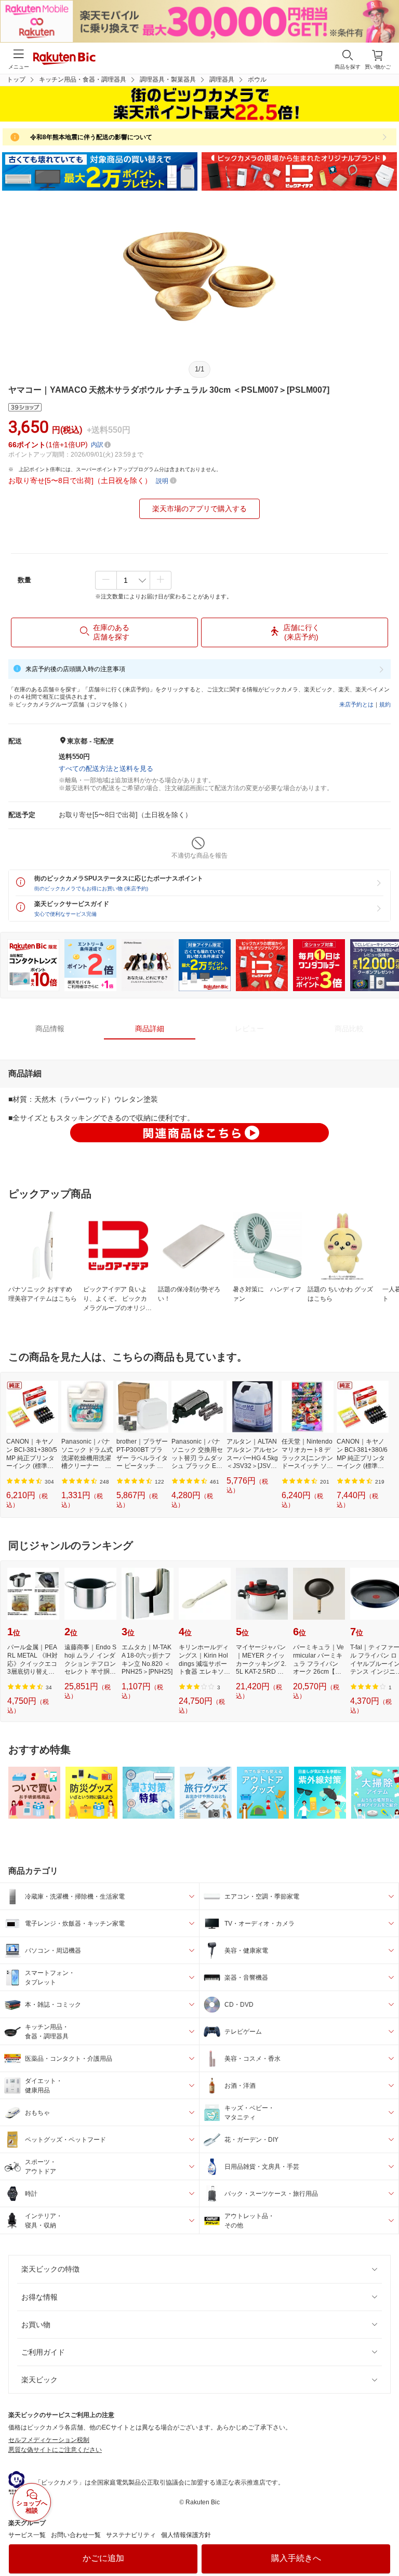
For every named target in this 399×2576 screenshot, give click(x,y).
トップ (16, 79)
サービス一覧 (27, 2535)
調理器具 (222, 79)
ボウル (257, 79)
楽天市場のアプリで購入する (199, 509)
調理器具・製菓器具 (168, 79)
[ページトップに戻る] (384, 2542)
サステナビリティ (131, 2535)
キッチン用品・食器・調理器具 (83, 79)
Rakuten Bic (64, 59)
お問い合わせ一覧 (76, 2535)
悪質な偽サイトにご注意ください (55, 2450)
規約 (385, 704)
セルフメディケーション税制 (49, 2440)
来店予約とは (356, 704)
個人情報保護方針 (186, 2535)
